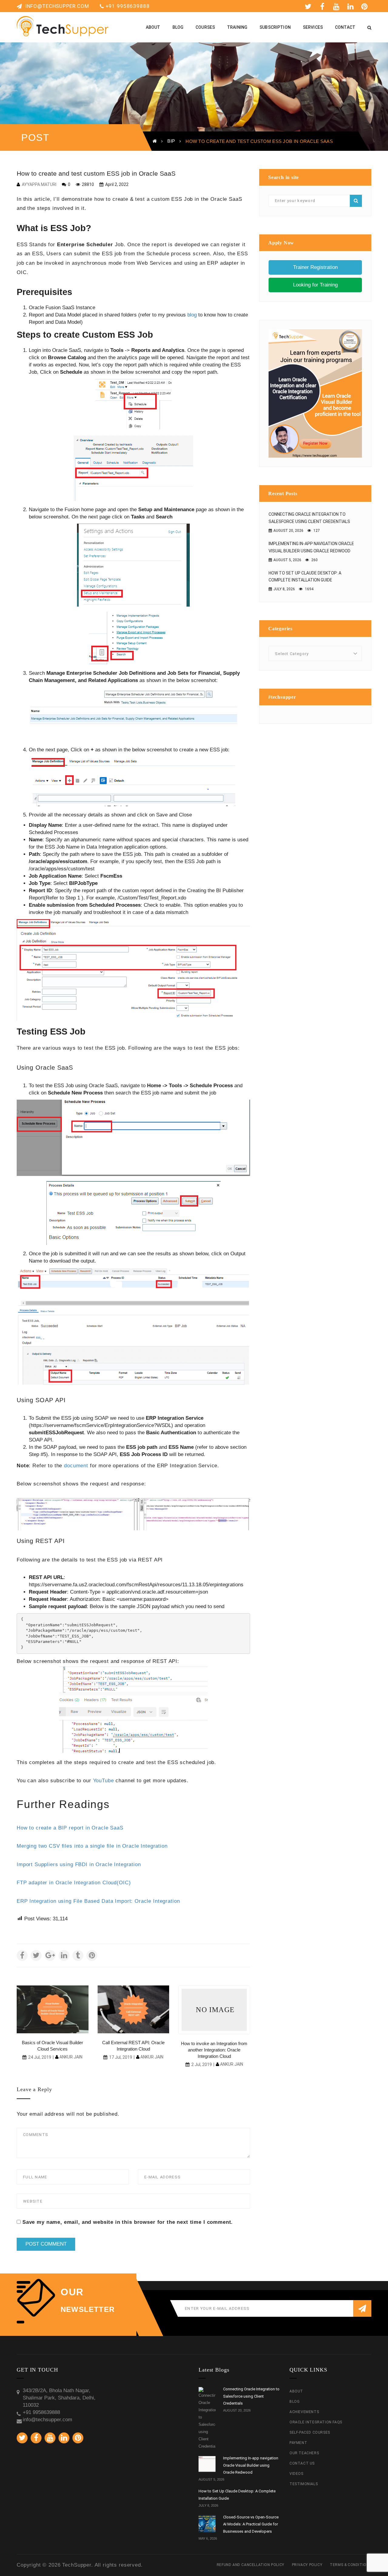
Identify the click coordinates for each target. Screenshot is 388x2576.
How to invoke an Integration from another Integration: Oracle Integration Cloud (214, 2050)
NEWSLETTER (88, 2309)
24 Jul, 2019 (40, 2057)
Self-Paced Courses (310, 2432)
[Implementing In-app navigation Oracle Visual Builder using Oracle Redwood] (207, 2465)
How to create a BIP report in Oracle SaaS (70, 1828)
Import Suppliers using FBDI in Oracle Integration (79, 1864)
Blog (294, 2402)
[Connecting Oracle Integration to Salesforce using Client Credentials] (207, 2419)
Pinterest (366, 6)
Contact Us (302, 2463)
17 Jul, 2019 (121, 2057)
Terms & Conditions (351, 2565)
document (76, 1466)
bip (171, 141)
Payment (298, 2443)
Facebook (323, 6)
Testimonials (304, 2484)
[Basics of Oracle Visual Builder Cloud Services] (53, 2010)
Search (356, 201)
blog (192, 315)
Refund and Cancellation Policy (251, 2565)
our (72, 2292)
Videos (296, 2474)
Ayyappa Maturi (39, 184)
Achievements (304, 2412)
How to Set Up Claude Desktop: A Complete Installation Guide (305, 577)
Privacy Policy (307, 2565)
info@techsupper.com (56, 6)
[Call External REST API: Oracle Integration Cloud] (134, 2010)
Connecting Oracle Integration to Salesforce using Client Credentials (309, 518)
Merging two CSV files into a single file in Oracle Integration (92, 1846)
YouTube (104, 1781)
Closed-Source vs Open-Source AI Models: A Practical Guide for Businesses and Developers (251, 2524)
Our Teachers (304, 2453)
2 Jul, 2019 (202, 2064)
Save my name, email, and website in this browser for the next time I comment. (128, 2222)
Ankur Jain (71, 2057)
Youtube (337, 6)
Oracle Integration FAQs (316, 2422)
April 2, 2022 (116, 184)
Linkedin (352, 6)
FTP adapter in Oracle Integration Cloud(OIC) (74, 1883)
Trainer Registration (315, 267)
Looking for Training (315, 285)
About (296, 2391)
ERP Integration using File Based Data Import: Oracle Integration (98, 1901)
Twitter (309, 6)
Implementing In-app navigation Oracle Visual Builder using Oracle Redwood (311, 547)
